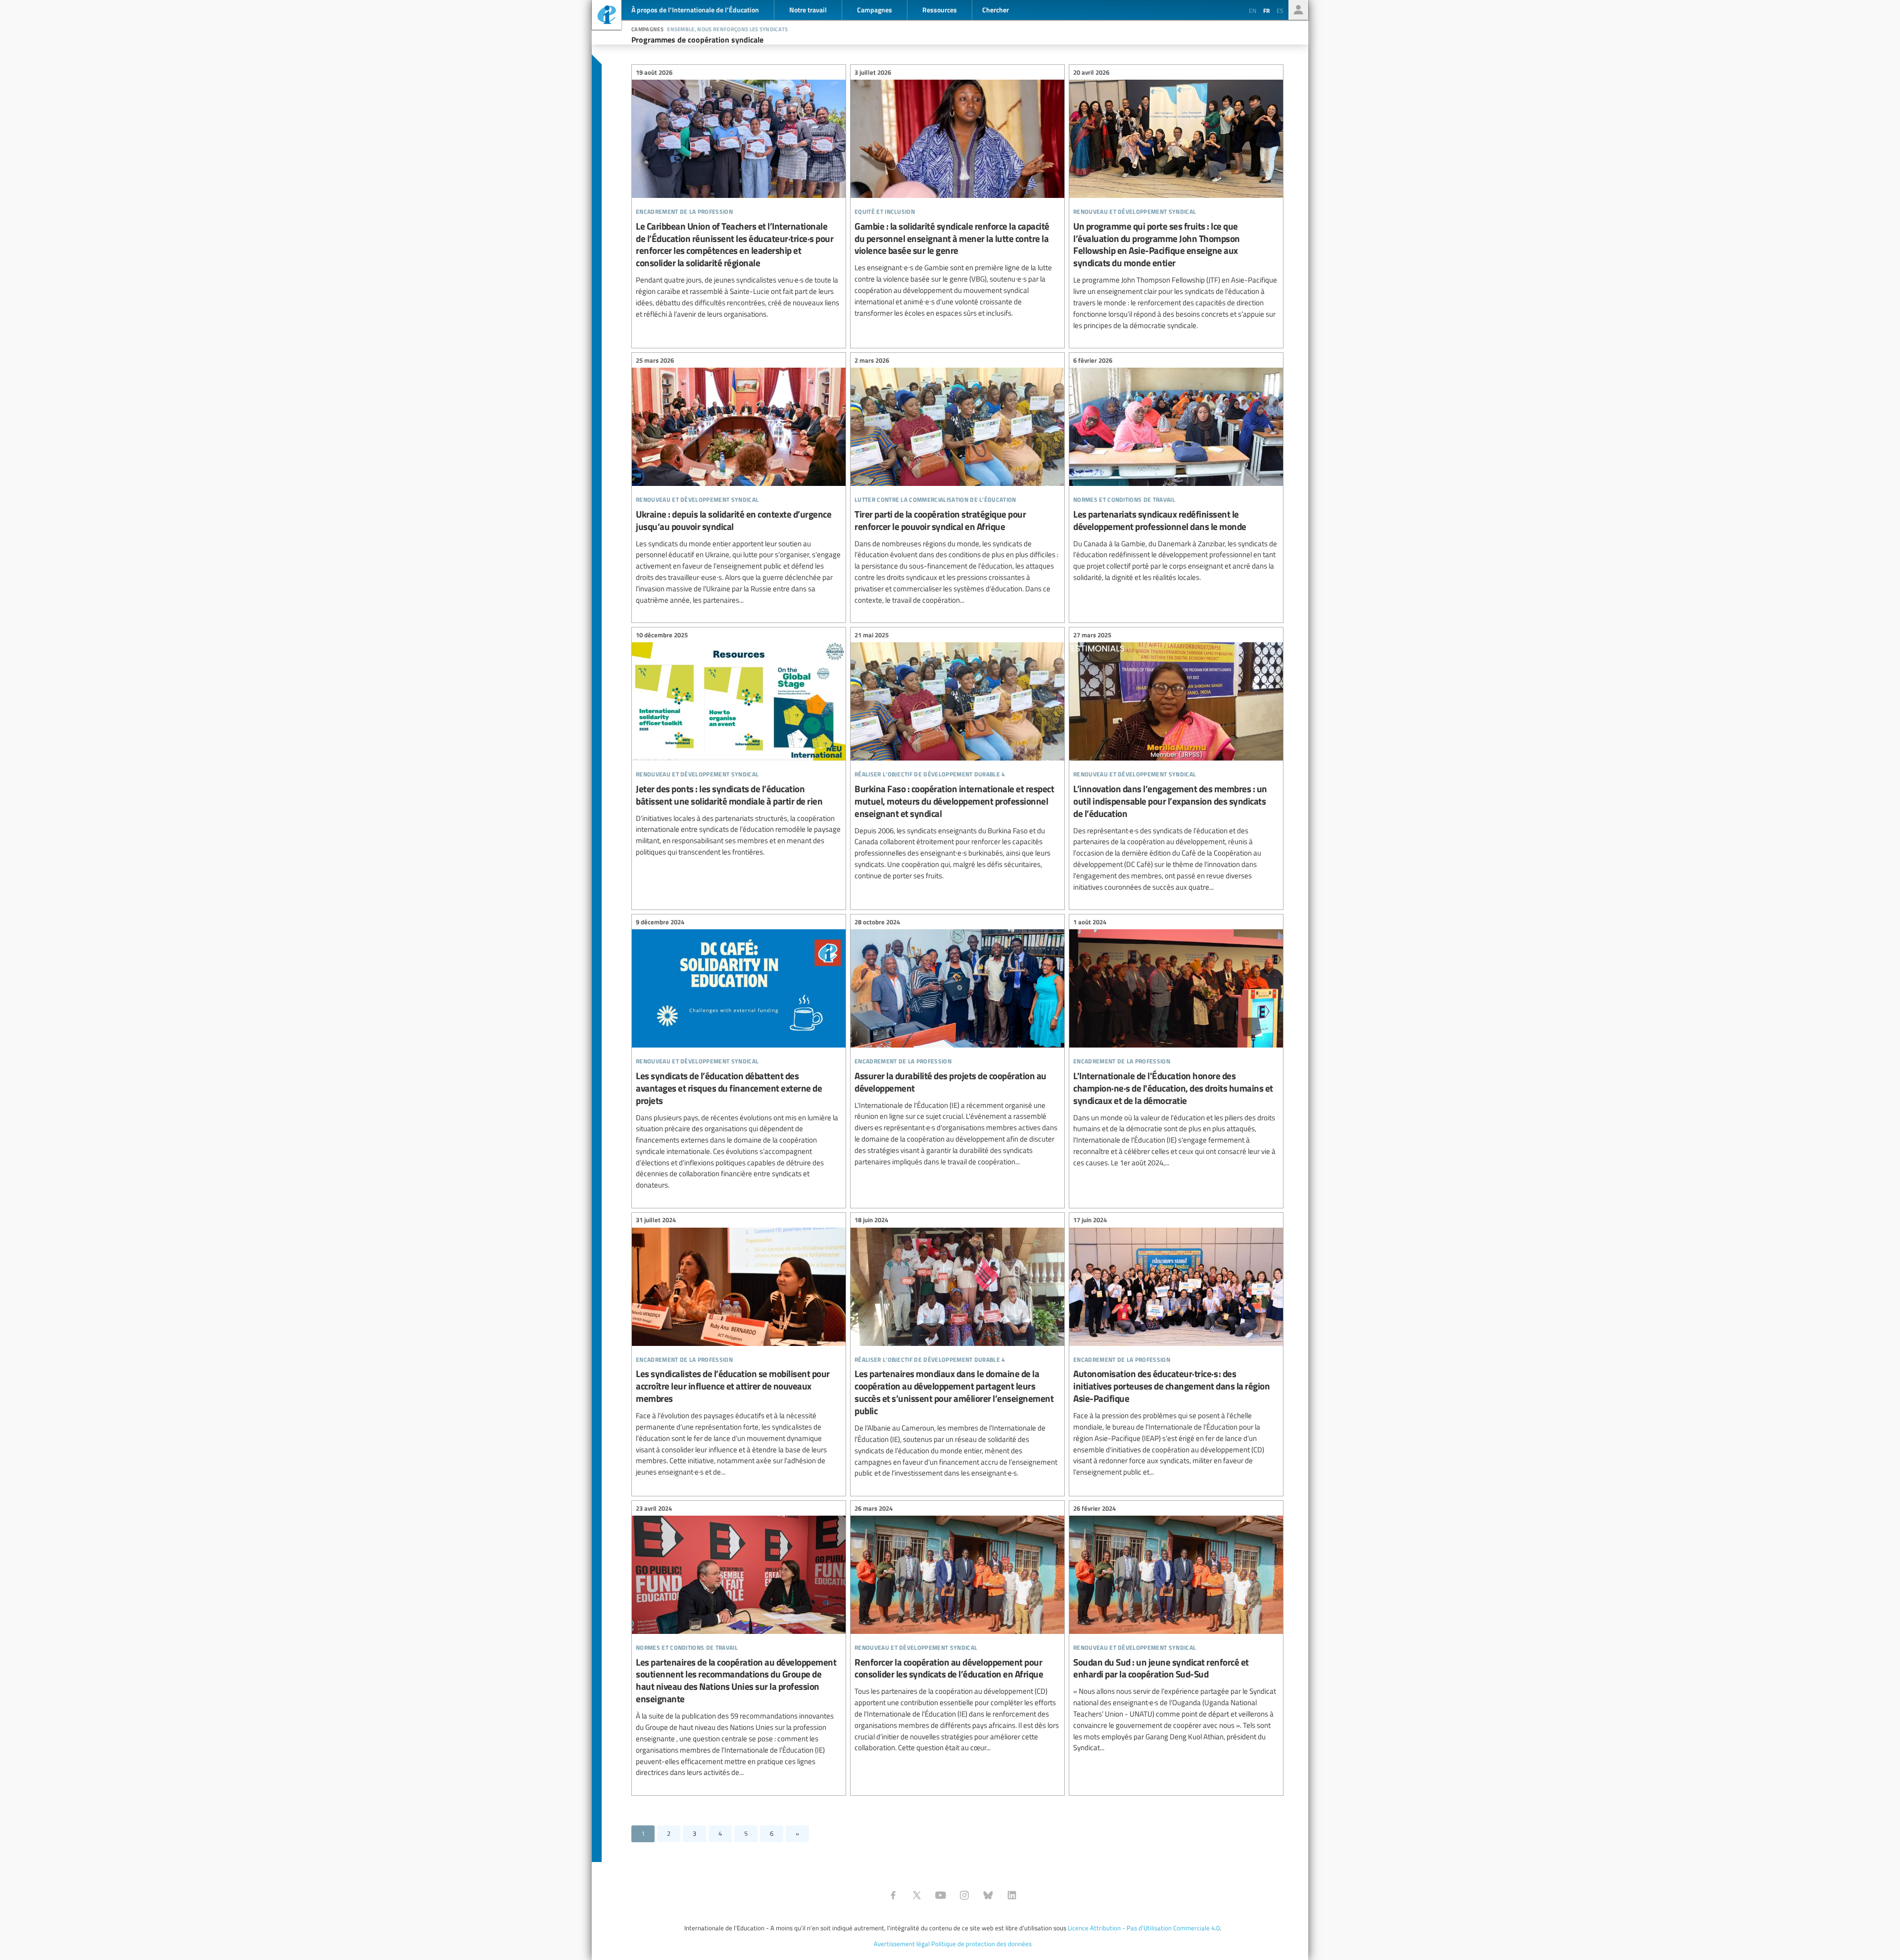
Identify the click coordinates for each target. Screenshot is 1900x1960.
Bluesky (988, 1895)
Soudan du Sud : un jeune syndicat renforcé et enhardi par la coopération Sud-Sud (1176, 1629)
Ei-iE (607, 16)
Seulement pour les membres (1298, 10)
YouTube (941, 1895)
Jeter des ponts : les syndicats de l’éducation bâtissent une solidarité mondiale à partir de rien (739, 745)
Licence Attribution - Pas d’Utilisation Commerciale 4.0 (1144, 1928)
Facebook (893, 1895)
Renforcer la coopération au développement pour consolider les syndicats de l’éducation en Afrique (957, 1629)
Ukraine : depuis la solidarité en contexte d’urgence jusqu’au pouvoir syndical (739, 481)
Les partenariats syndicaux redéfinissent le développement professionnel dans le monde (1176, 470)
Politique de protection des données (981, 1944)
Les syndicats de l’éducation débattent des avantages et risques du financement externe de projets (739, 1055)
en (1253, 10)
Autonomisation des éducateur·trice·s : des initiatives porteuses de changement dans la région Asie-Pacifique (1176, 1348)
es (1280, 10)
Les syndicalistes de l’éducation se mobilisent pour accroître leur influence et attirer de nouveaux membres (739, 1348)
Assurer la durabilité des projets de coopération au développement (957, 1043)
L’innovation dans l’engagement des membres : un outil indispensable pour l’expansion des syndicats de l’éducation (1176, 762)
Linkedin (1012, 1895)
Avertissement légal (902, 1944)
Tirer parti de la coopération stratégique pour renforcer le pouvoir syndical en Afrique (957, 481)
